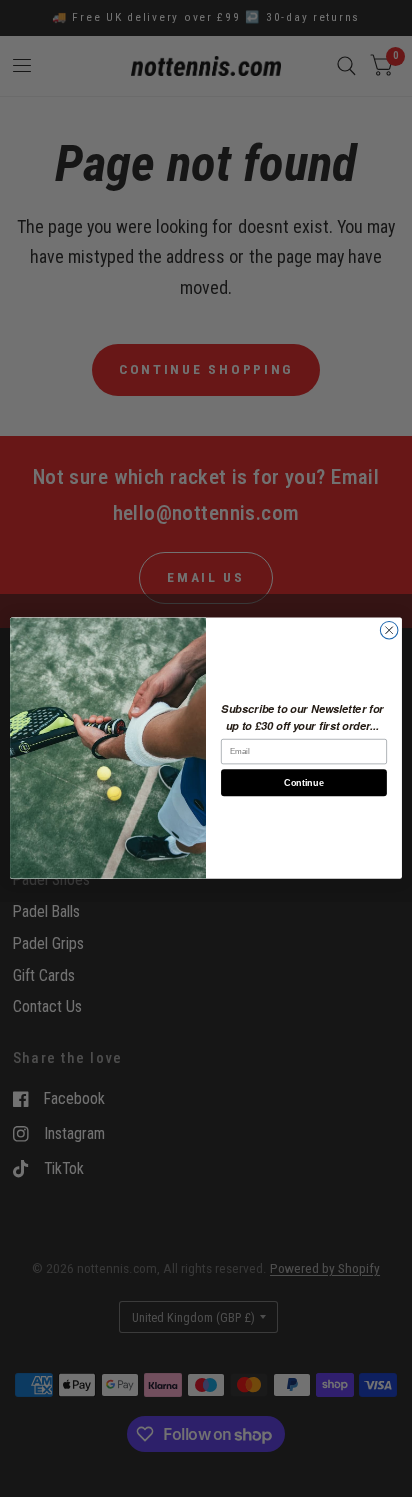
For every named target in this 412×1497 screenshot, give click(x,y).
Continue (303, 783)
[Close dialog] (389, 631)
